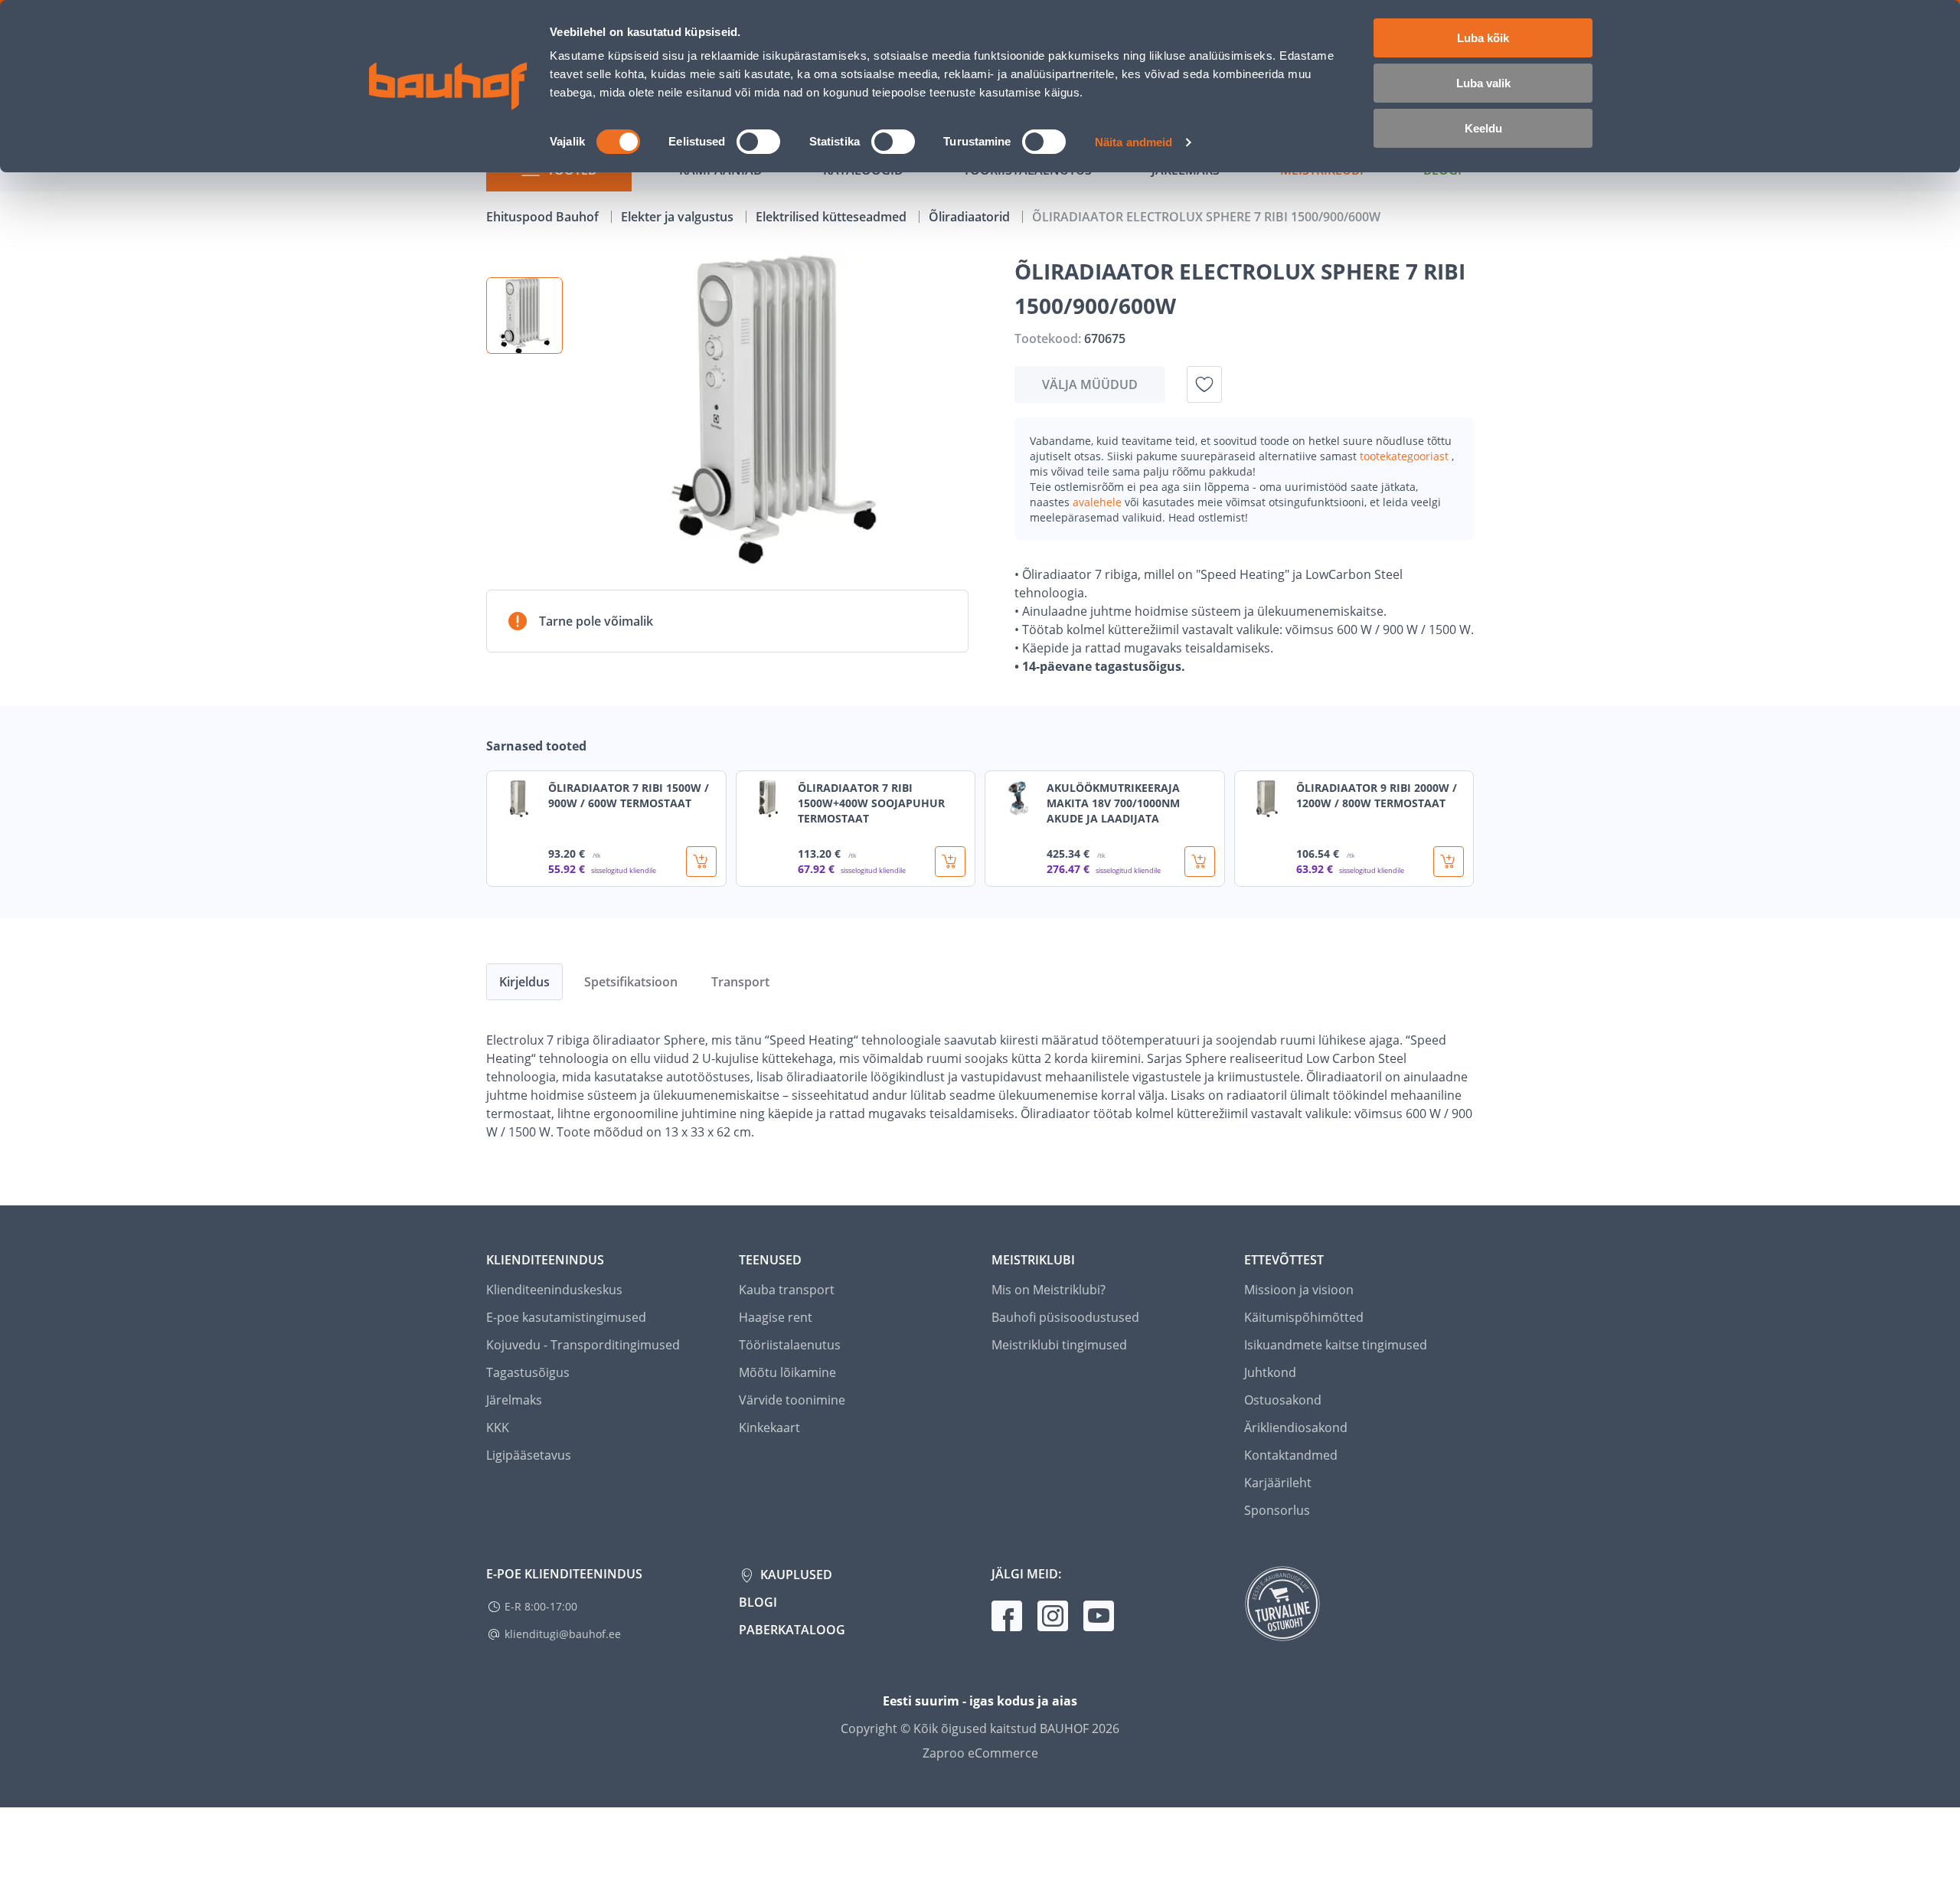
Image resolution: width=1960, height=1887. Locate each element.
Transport (740, 982)
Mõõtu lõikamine (787, 1372)
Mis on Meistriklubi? (1049, 1290)
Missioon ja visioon (1299, 1290)
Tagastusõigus (528, 1372)
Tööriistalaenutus (790, 1345)
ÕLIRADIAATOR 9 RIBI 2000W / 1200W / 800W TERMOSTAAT (1377, 795)
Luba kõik (1483, 38)
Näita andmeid (1134, 142)
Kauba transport (787, 1290)
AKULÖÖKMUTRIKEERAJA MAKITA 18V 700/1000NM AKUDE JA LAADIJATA (1113, 803)
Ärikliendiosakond (1296, 1428)
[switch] (758, 142)
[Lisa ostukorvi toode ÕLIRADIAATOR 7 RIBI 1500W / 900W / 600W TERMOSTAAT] (701, 862)
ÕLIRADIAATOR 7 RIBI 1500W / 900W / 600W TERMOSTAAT (629, 795)
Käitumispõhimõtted (1304, 1317)
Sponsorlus (1277, 1510)
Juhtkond (1270, 1372)
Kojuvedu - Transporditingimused (583, 1345)
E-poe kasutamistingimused (566, 1317)
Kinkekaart (769, 1428)
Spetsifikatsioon (631, 982)
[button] (524, 316)
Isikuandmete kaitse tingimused (1336, 1345)
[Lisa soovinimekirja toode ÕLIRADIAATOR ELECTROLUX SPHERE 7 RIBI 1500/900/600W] (1204, 384)
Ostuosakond (1283, 1400)
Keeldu (1483, 128)
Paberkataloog (792, 1630)
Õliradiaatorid (971, 217)
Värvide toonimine (792, 1400)
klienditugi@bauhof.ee (563, 1634)
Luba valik (1483, 83)
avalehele (1099, 502)
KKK (498, 1428)
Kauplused (795, 1575)
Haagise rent (776, 1317)
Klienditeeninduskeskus (554, 1290)
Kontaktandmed (1291, 1455)
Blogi (758, 1602)
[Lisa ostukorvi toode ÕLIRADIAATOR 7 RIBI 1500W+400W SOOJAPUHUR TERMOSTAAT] (950, 862)
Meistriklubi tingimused (1059, 1345)
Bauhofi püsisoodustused (1065, 1317)
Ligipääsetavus (529, 1455)
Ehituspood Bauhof (544, 217)
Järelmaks (514, 1400)
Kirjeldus (524, 982)
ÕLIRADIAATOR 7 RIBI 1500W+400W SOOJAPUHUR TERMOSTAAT (871, 803)
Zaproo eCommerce (980, 1753)
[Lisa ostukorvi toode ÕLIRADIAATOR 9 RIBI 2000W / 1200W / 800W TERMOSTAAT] (1449, 862)
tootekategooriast (1406, 456)
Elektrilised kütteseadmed (833, 217)
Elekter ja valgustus (679, 217)
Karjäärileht (1278, 1483)
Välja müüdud (1090, 384)
